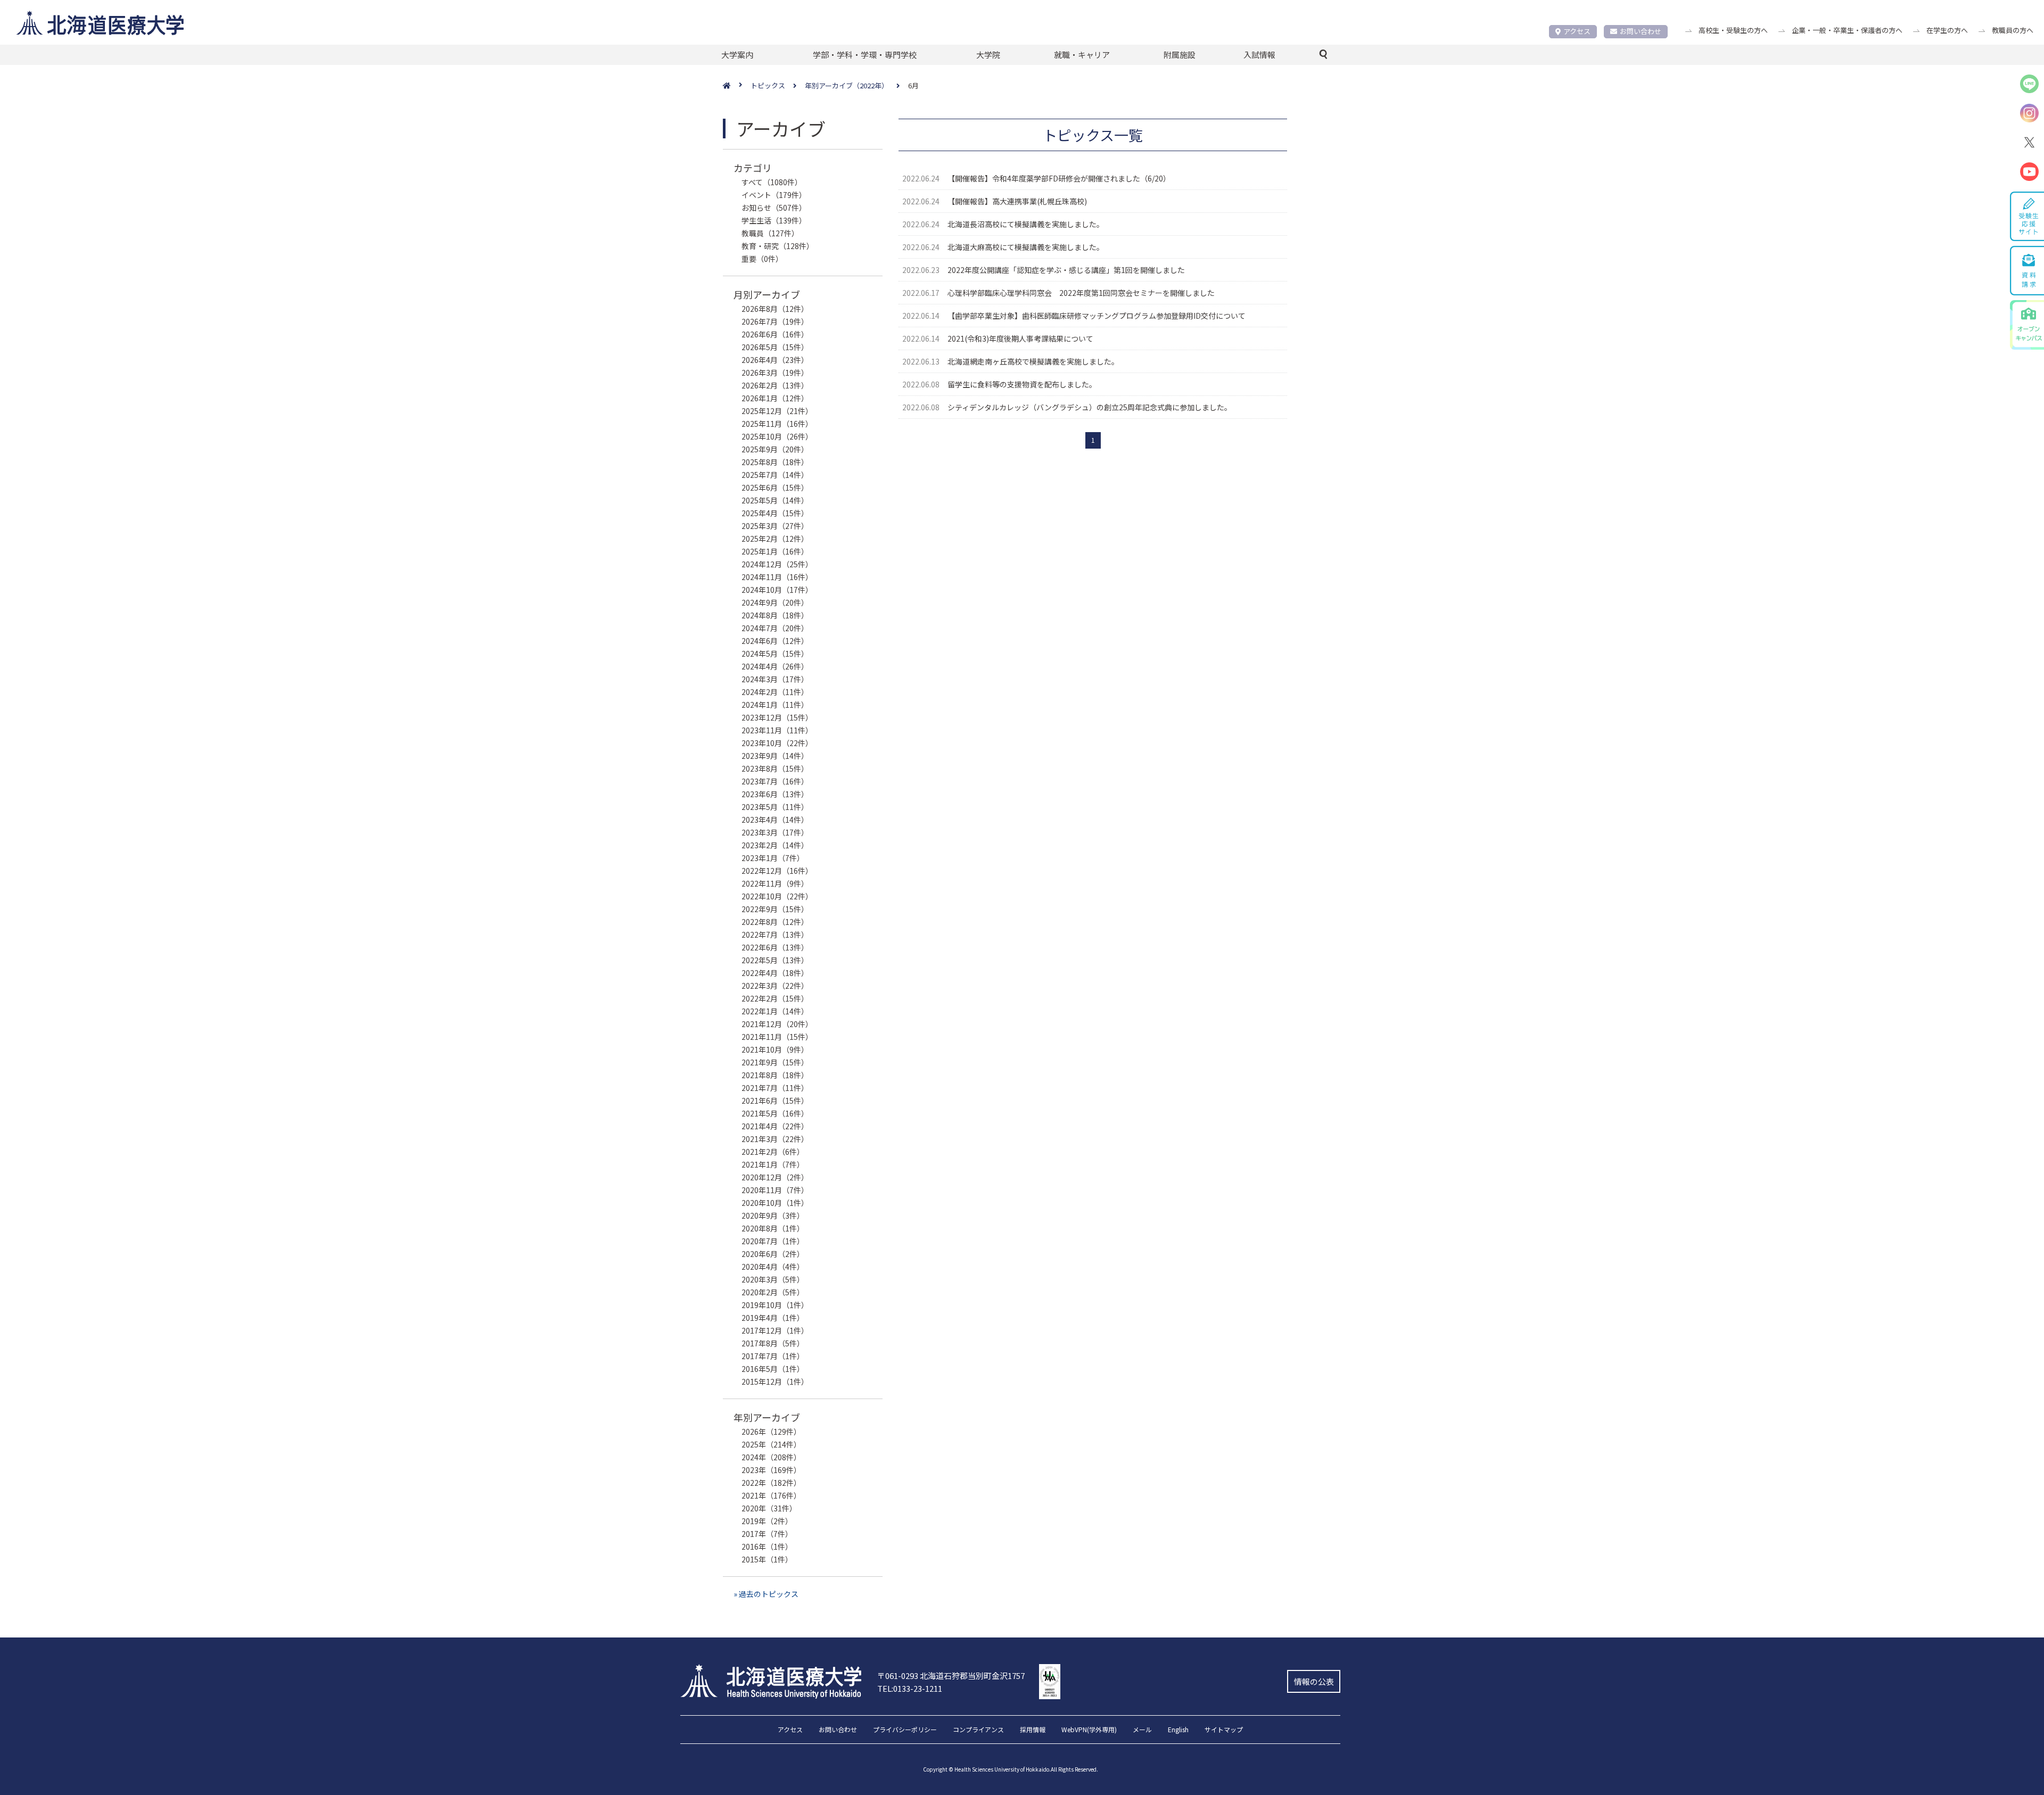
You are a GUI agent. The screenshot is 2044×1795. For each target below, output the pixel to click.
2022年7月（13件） (775, 934)
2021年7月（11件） (775, 1088)
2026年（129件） (771, 1432)
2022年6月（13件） (775, 947)
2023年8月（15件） (775, 768)
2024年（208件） (771, 1457)
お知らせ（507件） (774, 208)
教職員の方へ (2013, 30)
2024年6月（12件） (775, 641)
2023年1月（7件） (773, 858)
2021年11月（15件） (777, 1037)
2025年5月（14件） (775, 500)
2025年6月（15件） (775, 487)
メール (1142, 1730)
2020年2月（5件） (773, 1292)
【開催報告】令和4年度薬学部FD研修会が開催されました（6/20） (1059, 178)
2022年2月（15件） (775, 998)
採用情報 (1033, 1730)
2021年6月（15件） (775, 1101)
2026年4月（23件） (775, 360)
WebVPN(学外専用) (1089, 1730)
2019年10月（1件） (775, 1305)
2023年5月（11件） (775, 807)
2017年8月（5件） (773, 1343)
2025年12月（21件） (777, 411)
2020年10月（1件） (775, 1203)
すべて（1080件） (772, 182)
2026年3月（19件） (775, 373)
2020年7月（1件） (773, 1241)
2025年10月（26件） (777, 436)
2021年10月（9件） (775, 1049)
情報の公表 (1314, 1681)
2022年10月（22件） (777, 896)
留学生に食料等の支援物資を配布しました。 (1022, 384)
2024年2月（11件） (775, 692)
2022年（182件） (771, 1483)
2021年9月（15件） (775, 1062)
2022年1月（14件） (775, 1011)
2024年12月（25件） (777, 564)
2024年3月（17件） (775, 679)
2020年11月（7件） (775, 1190)
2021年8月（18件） (775, 1075)
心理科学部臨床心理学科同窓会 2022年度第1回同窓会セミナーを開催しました (1081, 293)
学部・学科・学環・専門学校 (865, 55)
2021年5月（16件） (775, 1113)
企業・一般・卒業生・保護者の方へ (1847, 30)
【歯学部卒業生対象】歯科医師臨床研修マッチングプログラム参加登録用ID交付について (1097, 316)
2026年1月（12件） (775, 398)
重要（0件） (762, 259)
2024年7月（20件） (775, 628)
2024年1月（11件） (775, 705)
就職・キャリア (1082, 55)
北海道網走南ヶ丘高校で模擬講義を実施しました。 (1033, 361)
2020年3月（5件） (773, 1279)
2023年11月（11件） (777, 730)
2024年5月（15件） (775, 654)
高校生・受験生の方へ (1733, 30)
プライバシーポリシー (905, 1730)
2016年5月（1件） (773, 1369)
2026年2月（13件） (775, 385)
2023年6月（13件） (775, 794)
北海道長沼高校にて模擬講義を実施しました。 (1026, 224)
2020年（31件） (769, 1508)
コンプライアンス (978, 1730)
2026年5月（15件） (775, 347)
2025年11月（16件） (777, 424)
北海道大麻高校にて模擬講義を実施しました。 (1026, 247)
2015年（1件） (767, 1559)
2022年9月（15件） (775, 909)
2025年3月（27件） (775, 526)
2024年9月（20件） (775, 602)
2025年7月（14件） (775, 475)
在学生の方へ (1947, 30)
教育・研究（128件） (778, 246)
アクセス (1577, 31)
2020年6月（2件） (773, 1254)
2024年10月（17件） (777, 590)
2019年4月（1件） (773, 1318)
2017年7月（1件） (773, 1356)
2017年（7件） (767, 1534)
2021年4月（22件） (775, 1126)
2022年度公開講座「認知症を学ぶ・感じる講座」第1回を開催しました (1066, 270)
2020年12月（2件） (775, 1177)
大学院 (988, 55)
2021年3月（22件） (775, 1139)
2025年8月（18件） (775, 462)
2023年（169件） (771, 1470)
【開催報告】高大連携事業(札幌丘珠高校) (1017, 201)
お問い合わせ (1641, 31)
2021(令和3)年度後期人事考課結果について (1020, 338)
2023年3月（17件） (775, 832)
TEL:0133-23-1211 (910, 1688)
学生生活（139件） (774, 220)
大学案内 (737, 55)
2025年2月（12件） (775, 539)
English (1178, 1730)
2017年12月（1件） (775, 1330)
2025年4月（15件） (775, 513)
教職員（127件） (770, 233)
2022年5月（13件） (775, 960)
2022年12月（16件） (777, 871)
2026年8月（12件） (775, 309)
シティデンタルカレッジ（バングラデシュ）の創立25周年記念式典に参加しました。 (1090, 407)
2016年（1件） (767, 1546)
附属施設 (1180, 55)
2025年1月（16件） (775, 551)
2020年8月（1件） (773, 1228)
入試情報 (1259, 55)
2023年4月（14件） (775, 820)
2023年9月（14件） (775, 756)
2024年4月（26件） (775, 666)
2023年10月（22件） (777, 743)
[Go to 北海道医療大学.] (737, 86)
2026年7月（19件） (775, 321)
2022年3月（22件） (775, 986)
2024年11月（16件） (777, 577)
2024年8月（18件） (775, 615)
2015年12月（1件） (775, 1382)
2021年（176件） (771, 1495)
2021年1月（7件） (773, 1164)
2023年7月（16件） (775, 781)
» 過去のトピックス (766, 1594)
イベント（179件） (774, 195)
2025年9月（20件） (775, 449)
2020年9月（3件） (773, 1215)
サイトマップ (1224, 1730)
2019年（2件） (767, 1521)
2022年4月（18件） (775, 973)
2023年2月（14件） (775, 845)
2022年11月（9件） (775, 883)
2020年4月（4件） (773, 1267)
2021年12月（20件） (777, 1024)
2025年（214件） (771, 1444)
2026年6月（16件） (775, 334)
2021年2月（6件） (773, 1152)
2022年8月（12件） (775, 922)
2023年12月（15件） (777, 717)
